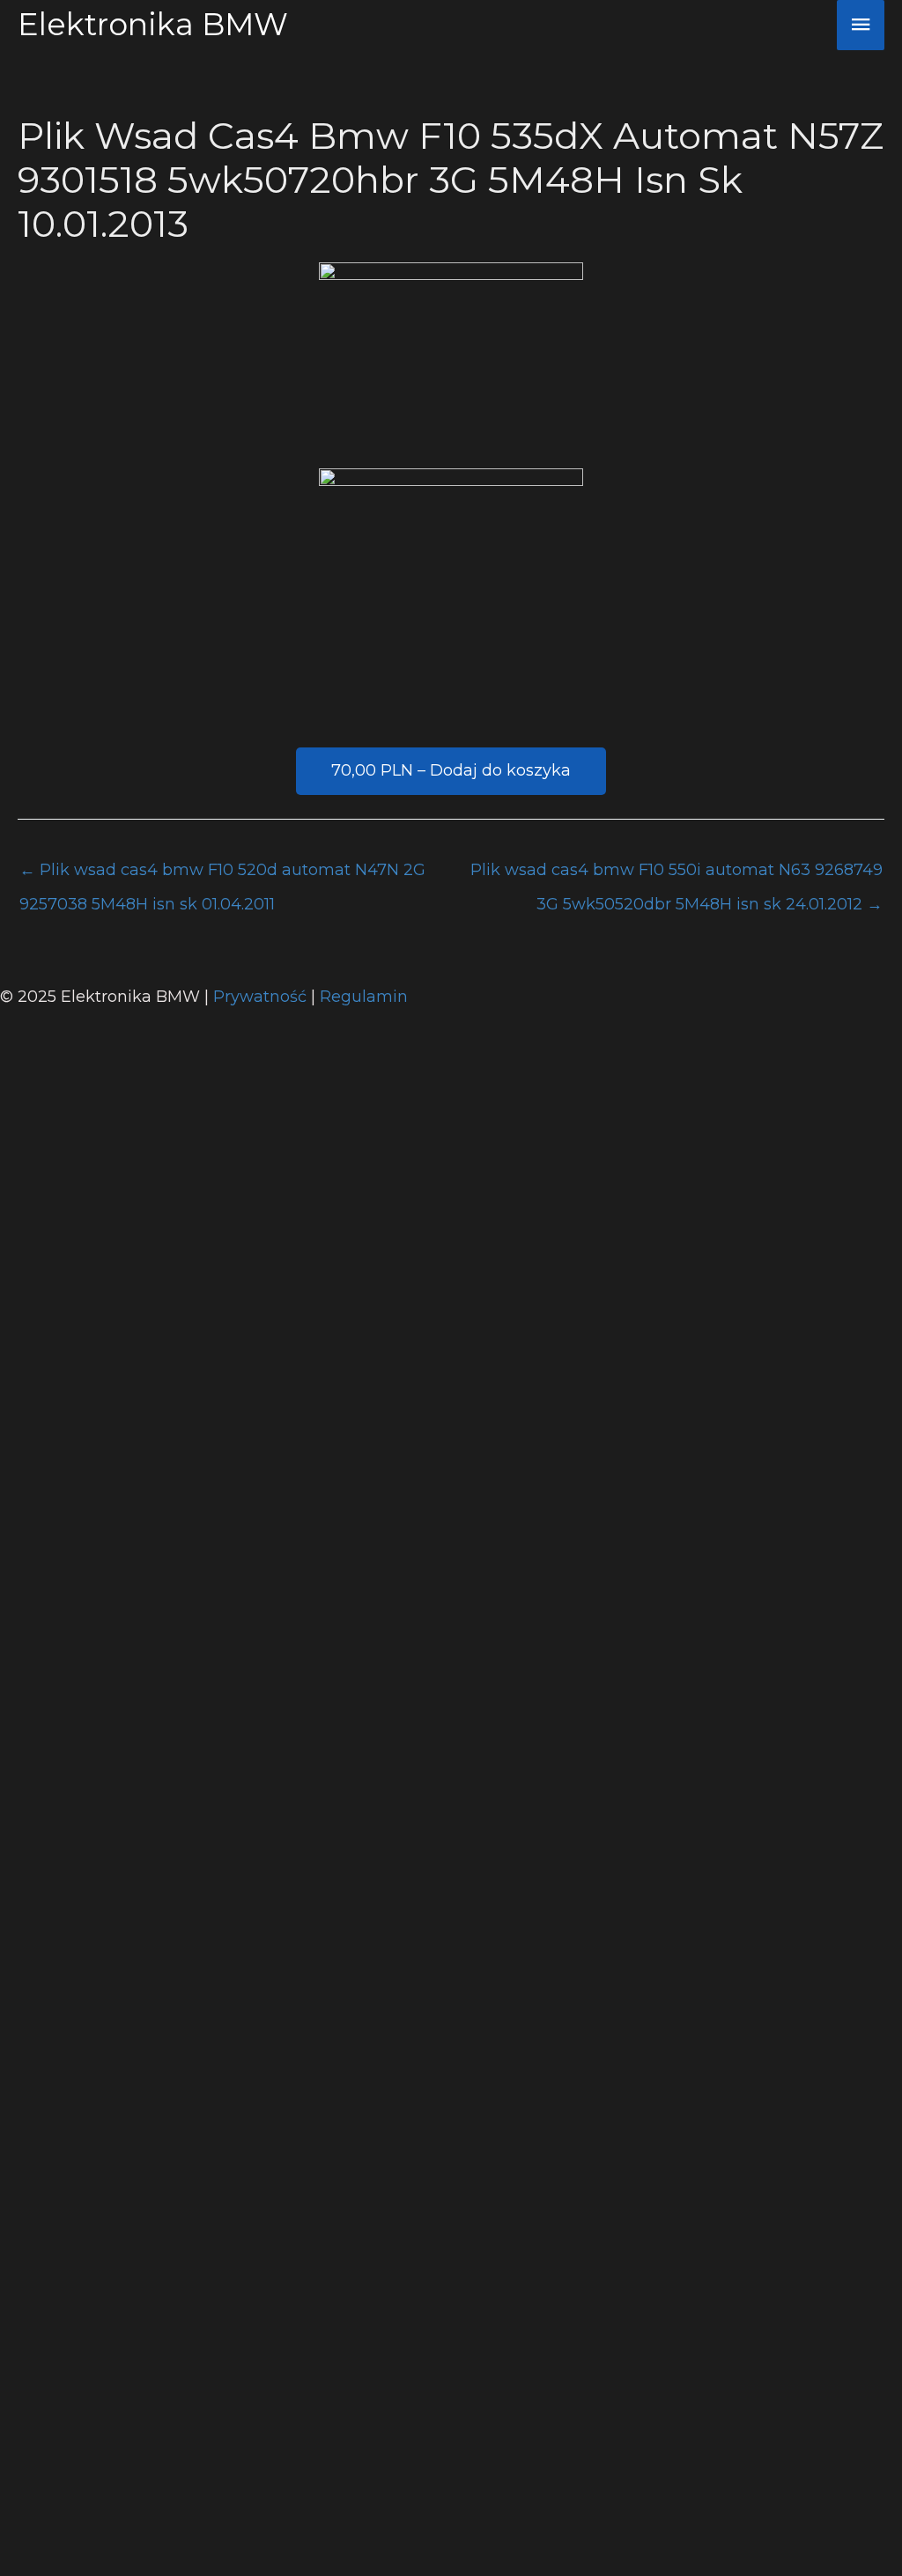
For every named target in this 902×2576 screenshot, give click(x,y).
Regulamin (364, 997)
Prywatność (262, 997)
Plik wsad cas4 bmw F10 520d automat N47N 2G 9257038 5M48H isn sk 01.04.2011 (222, 875)
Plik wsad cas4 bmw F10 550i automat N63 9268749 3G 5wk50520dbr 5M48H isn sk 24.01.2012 (676, 875)
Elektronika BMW (153, 24)
